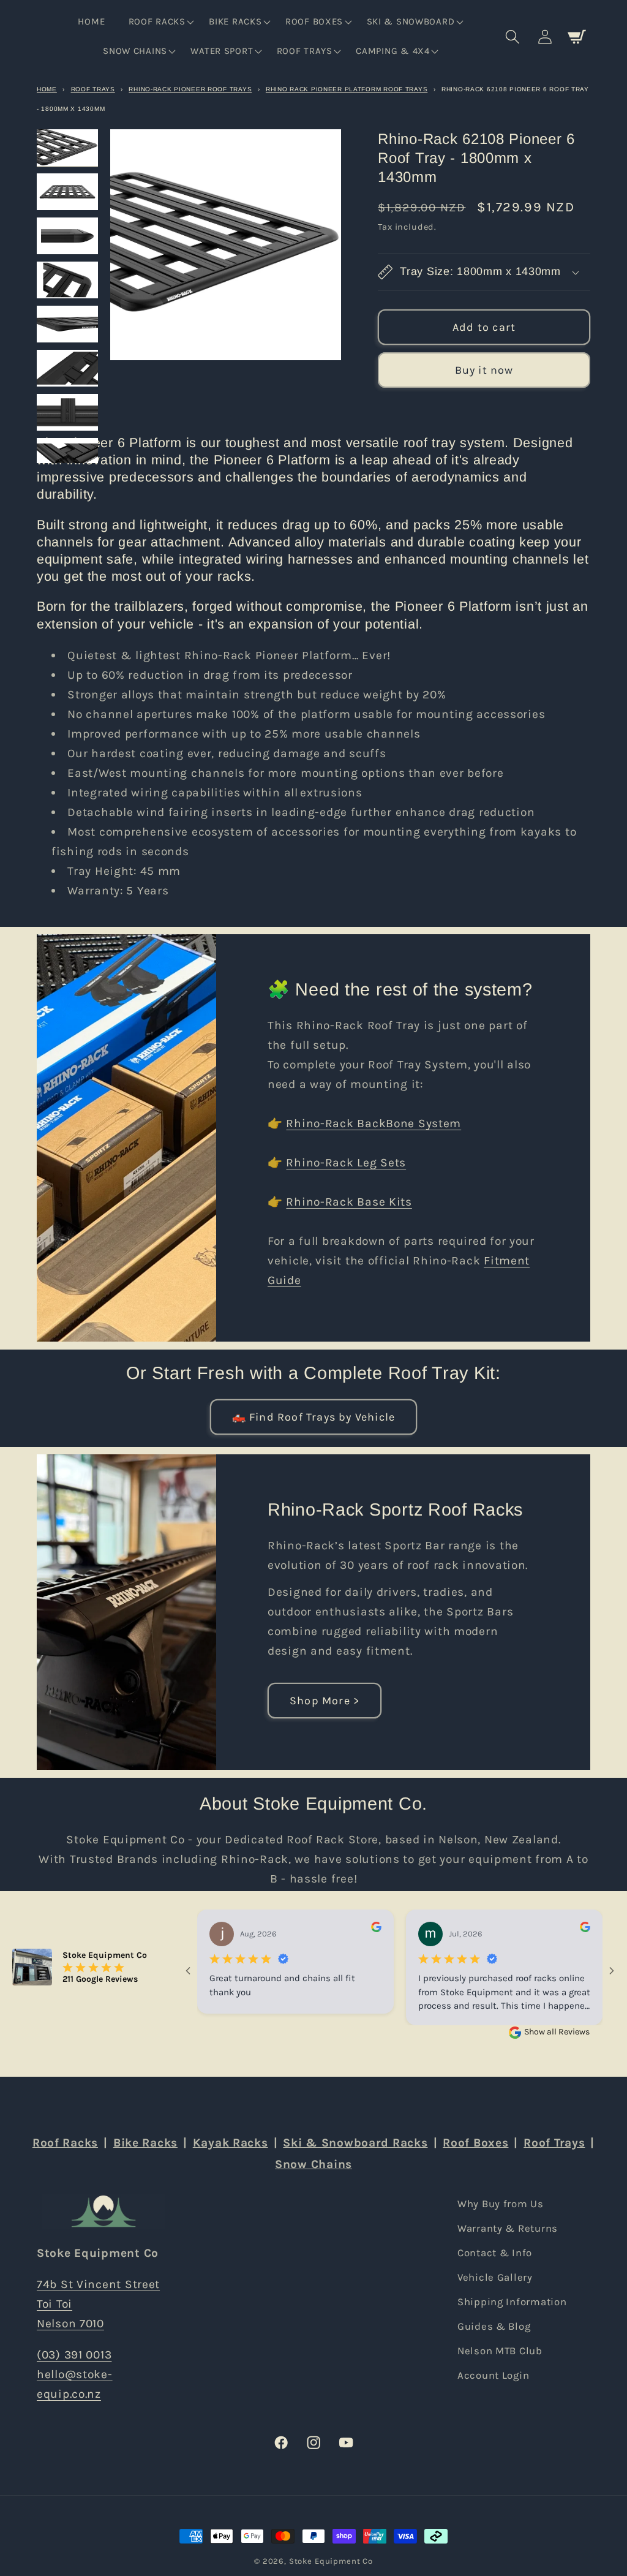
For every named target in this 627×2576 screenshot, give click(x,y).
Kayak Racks (231, 2143)
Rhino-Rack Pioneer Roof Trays (190, 89)
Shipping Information (512, 2302)
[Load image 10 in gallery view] (67, 148)
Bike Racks (145, 2143)
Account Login (493, 2375)
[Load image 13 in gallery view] (67, 280)
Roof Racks (65, 2143)
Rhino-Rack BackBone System (374, 1124)
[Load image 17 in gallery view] (67, 456)
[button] (160, 22)
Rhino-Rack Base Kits (349, 1202)
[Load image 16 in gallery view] (67, 412)
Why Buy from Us (501, 2204)
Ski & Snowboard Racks (355, 2143)
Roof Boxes (475, 2143)
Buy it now (484, 370)
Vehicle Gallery (495, 2277)
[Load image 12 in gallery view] (67, 236)
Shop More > (325, 1701)
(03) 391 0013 (74, 2355)
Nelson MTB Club (500, 2351)
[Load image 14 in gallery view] (67, 324)
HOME (47, 89)
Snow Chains (313, 2164)
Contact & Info (495, 2253)
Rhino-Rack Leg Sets (347, 1163)
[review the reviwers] (376, 1929)
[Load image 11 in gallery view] (67, 192)
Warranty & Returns (508, 2228)
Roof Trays (93, 89)
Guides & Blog (494, 2326)
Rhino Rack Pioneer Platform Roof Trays (347, 89)
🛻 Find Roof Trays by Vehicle (314, 1417)
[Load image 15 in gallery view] (67, 368)
